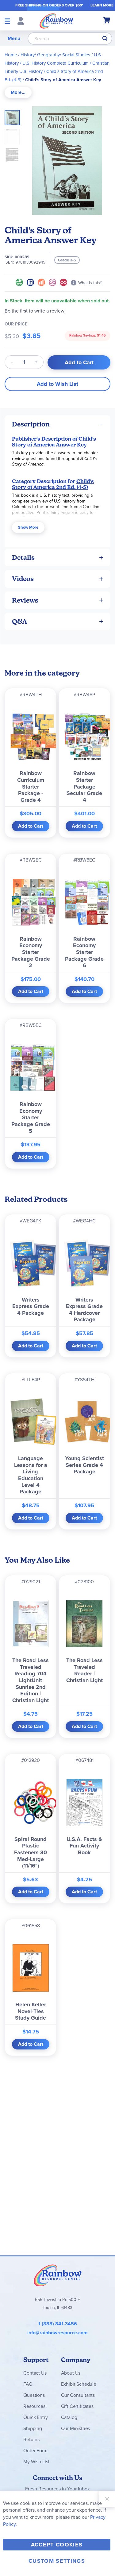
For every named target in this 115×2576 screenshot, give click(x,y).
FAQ (28, 2384)
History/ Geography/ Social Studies (55, 55)
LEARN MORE (102, 5)
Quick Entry (35, 2417)
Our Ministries (76, 2428)
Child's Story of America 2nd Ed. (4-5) (53, 484)
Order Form (35, 2451)
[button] (14, 135)
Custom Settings (57, 2561)
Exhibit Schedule (79, 2384)
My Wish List (36, 2462)
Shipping (33, 2428)
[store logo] (56, 21)
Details (23, 557)
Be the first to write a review (34, 311)
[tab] (18, 93)
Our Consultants (78, 2395)
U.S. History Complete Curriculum (56, 63)
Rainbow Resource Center (58, 2275)
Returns (31, 2439)
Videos (23, 579)
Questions (34, 2395)
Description (31, 424)
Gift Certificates (77, 2406)
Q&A (20, 622)
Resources (34, 2406)
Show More (28, 527)
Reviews (25, 600)
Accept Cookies (57, 2545)
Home (11, 55)
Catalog (69, 2417)
